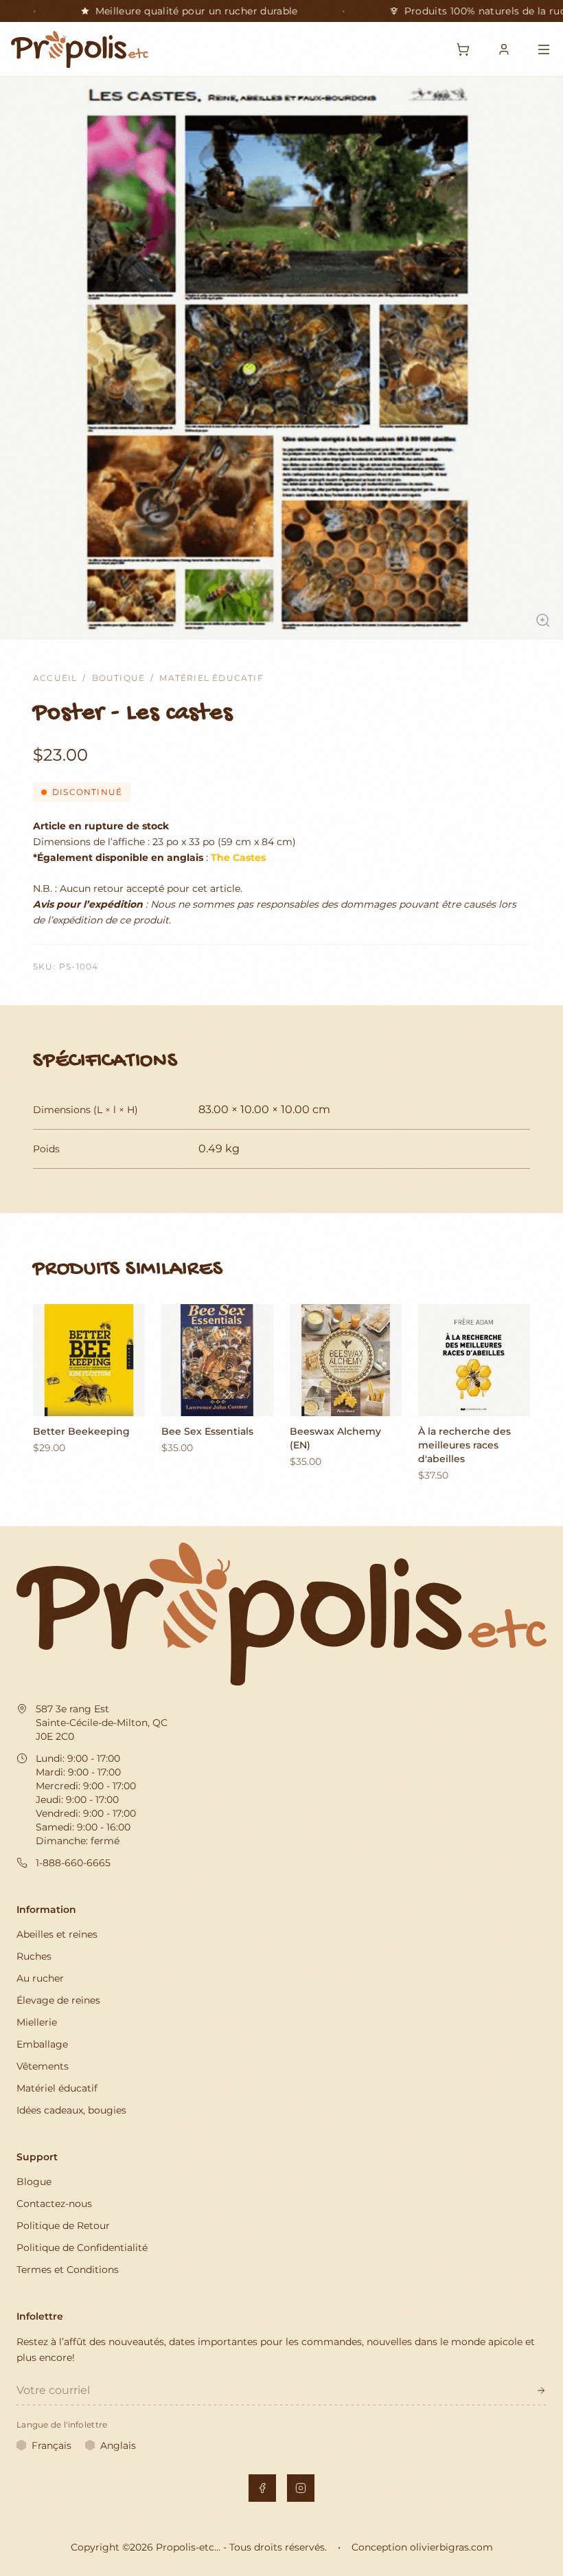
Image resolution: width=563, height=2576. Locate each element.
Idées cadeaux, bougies (71, 2110)
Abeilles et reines (57, 1934)
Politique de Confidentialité (82, 2248)
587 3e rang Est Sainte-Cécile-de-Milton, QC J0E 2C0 (102, 1723)
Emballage (42, 2044)
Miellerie (37, 2022)
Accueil (55, 678)
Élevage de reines (58, 2000)
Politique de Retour (63, 2226)
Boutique (119, 678)
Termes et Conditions (68, 2270)
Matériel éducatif (211, 678)
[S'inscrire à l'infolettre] (541, 2390)
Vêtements (43, 2066)
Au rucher (40, 1978)
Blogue (34, 2182)
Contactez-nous (54, 2204)
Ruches (34, 1956)
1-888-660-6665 (73, 1863)
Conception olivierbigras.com (422, 2547)
